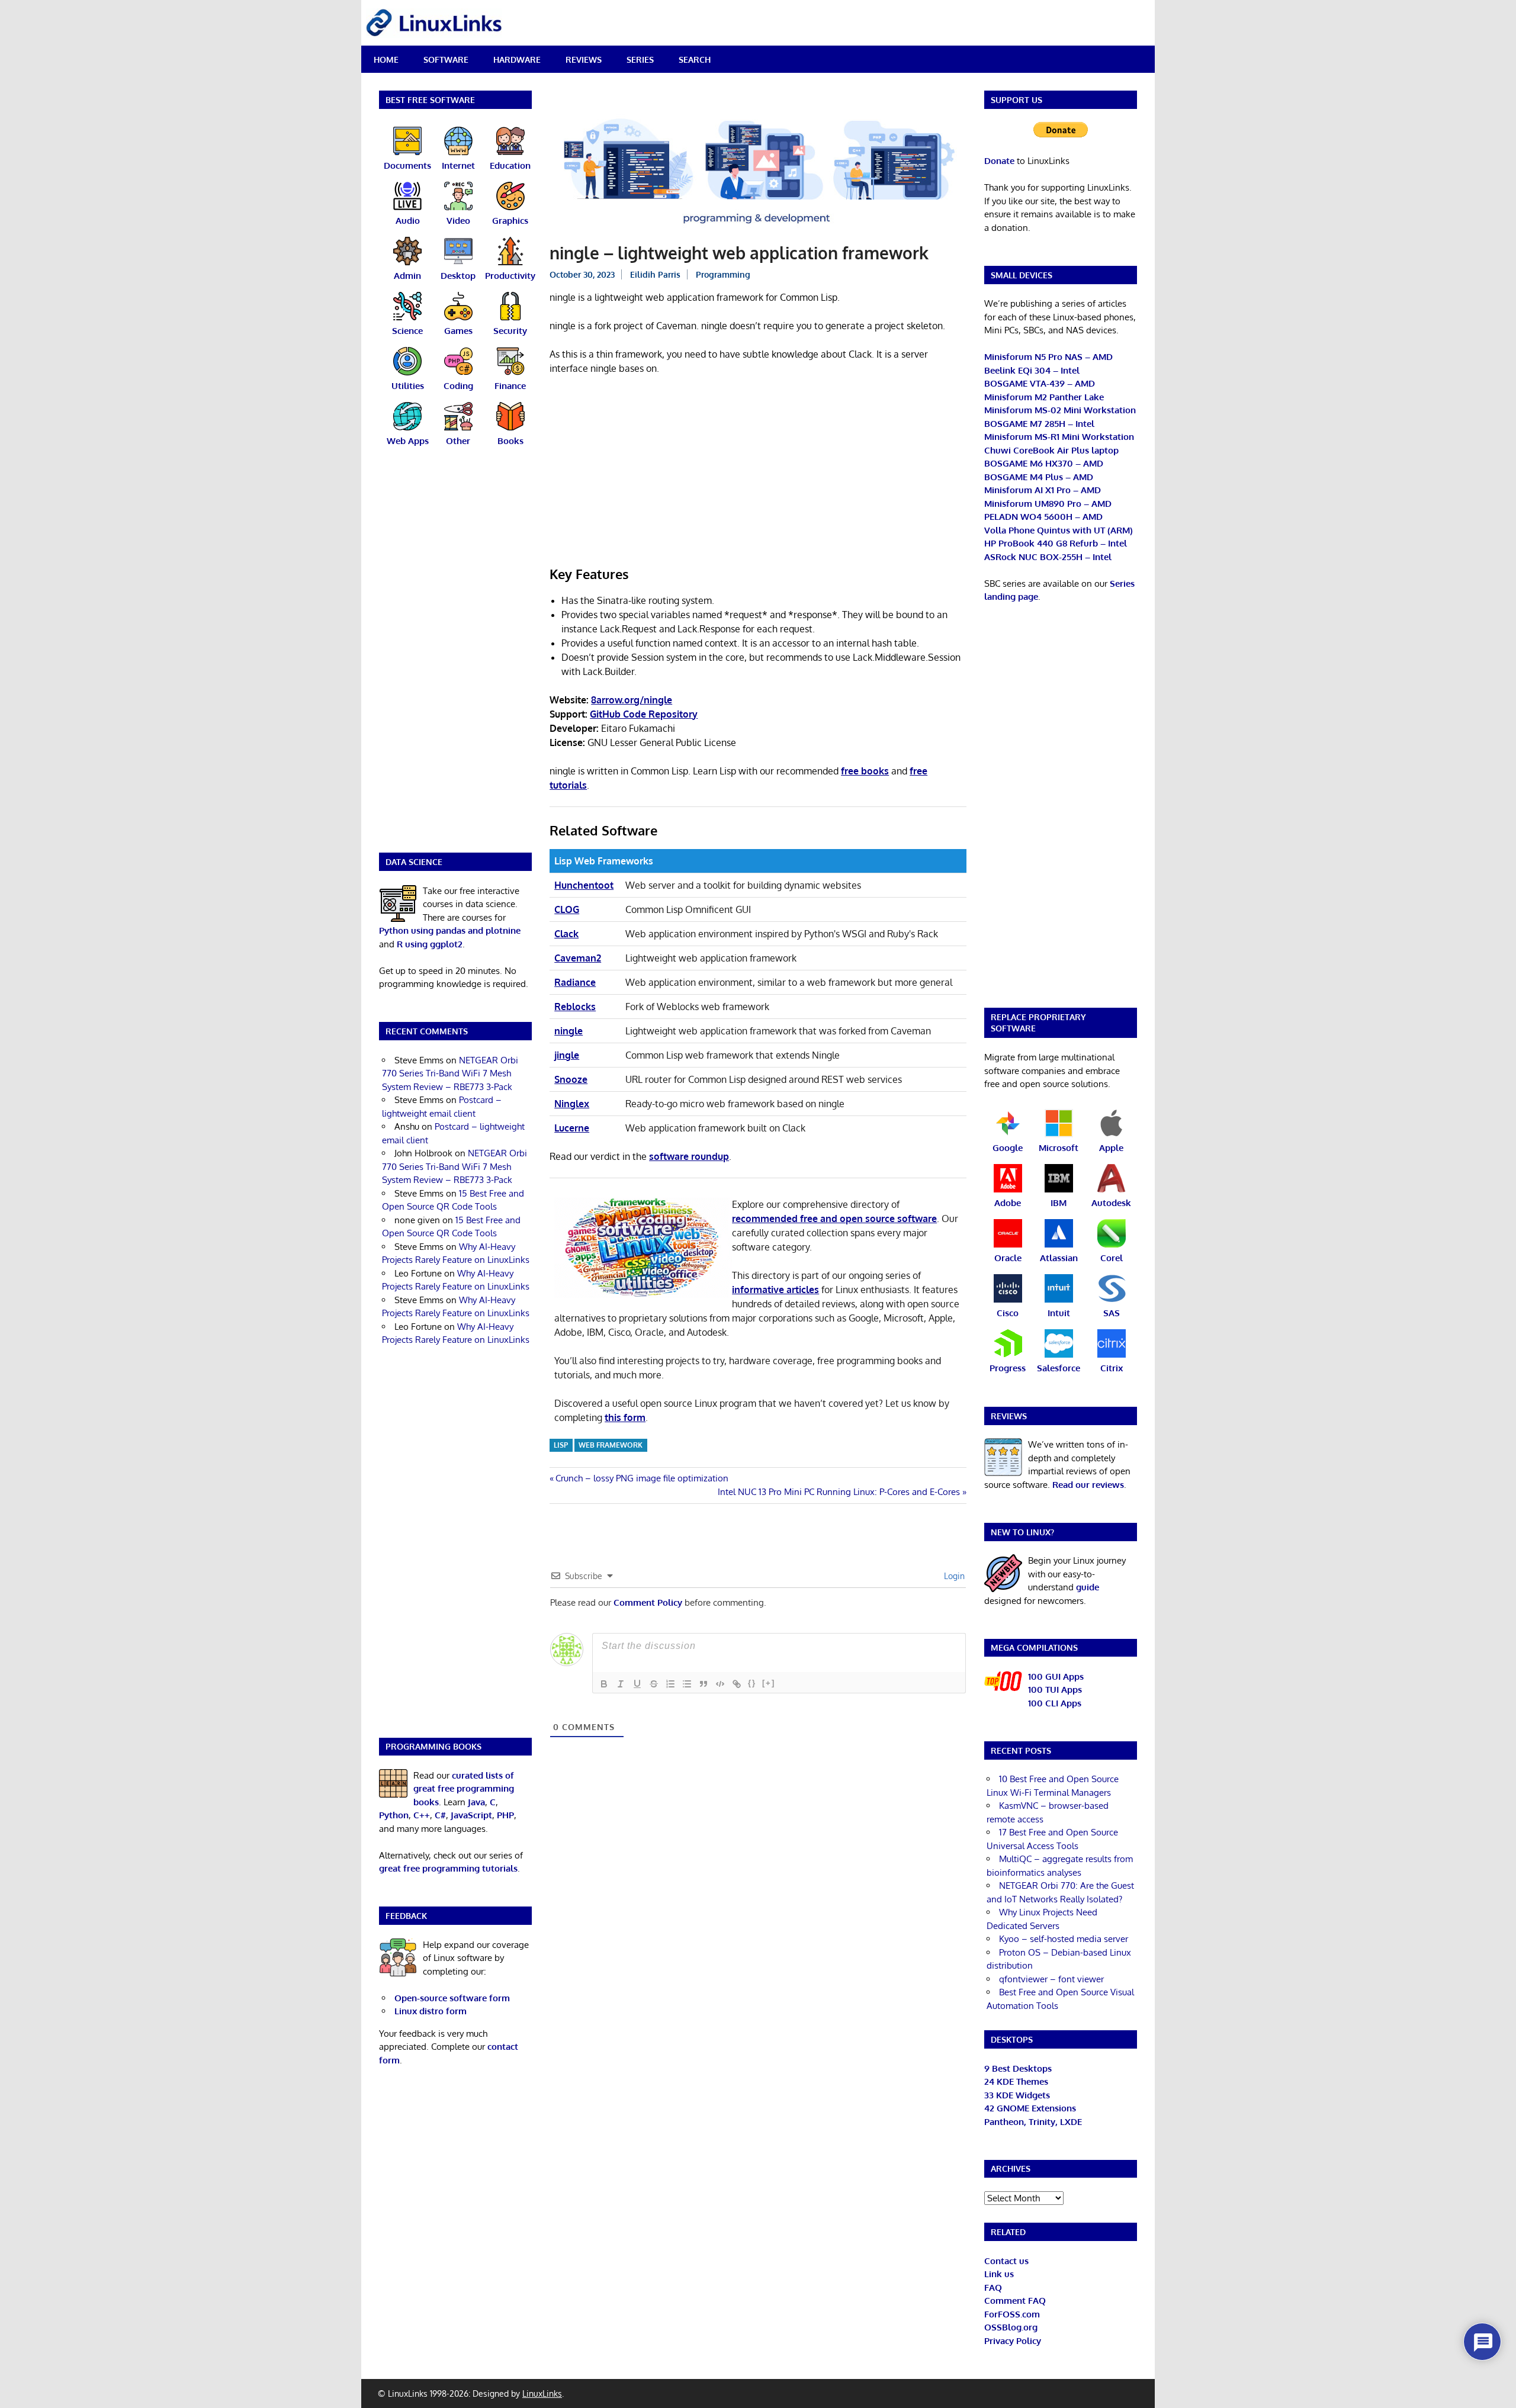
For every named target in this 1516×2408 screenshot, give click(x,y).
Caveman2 (578, 958)
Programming (723, 274)
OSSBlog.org (1011, 2327)
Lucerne (572, 1128)
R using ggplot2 (430, 944)
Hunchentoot (584, 885)
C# (440, 1815)
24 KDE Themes (1016, 2081)
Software (446, 60)
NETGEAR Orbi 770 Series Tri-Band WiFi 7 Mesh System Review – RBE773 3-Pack (450, 1073)
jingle (567, 1055)
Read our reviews (1088, 1485)
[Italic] (621, 1684)
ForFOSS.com (1012, 2314)
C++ (422, 1815)
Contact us (1006, 2261)
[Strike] (654, 1684)
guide (1088, 1587)
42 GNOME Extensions (1030, 2108)
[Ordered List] (670, 1684)
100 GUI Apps (1056, 1676)
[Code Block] (720, 1684)
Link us (999, 2274)
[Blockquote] (704, 1684)
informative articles (775, 1290)
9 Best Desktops (1018, 2068)
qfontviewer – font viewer (1051, 1979)
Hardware (517, 60)
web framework (611, 1445)
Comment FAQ (1015, 2301)
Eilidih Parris (655, 274)
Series (640, 60)
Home (386, 60)
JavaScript (471, 1815)
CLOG (567, 909)
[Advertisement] (758, 472)
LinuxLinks (542, 2393)
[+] (769, 1683)
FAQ (993, 2288)
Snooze (571, 1079)
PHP (505, 1815)
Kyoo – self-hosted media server (1064, 1939)
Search (695, 60)
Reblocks (575, 1007)
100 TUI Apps (1055, 1690)
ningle (568, 1031)
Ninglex (572, 1104)
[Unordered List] (687, 1684)
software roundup (689, 1156)
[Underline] (637, 1684)
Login (953, 1576)
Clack (566, 934)
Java (476, 1802)
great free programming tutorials (448, 1868)
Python (394, 1815)
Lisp (561, 1445)
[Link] (737, 1684)
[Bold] (604, 1684)
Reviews (584, 60)
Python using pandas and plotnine (450, 930)
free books (865, 771)
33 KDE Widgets (1017, 2095)
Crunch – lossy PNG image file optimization (642, 1478)
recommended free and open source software (834, 1219)
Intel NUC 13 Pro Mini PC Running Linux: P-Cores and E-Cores (839, 1492)
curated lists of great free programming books (464, 1789)
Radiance (575, 982)
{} (752, 1683)
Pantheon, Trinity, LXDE (1033, 2122)
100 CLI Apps (1055, 1703)
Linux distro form (431, 2011)
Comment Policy (648, 1602)
